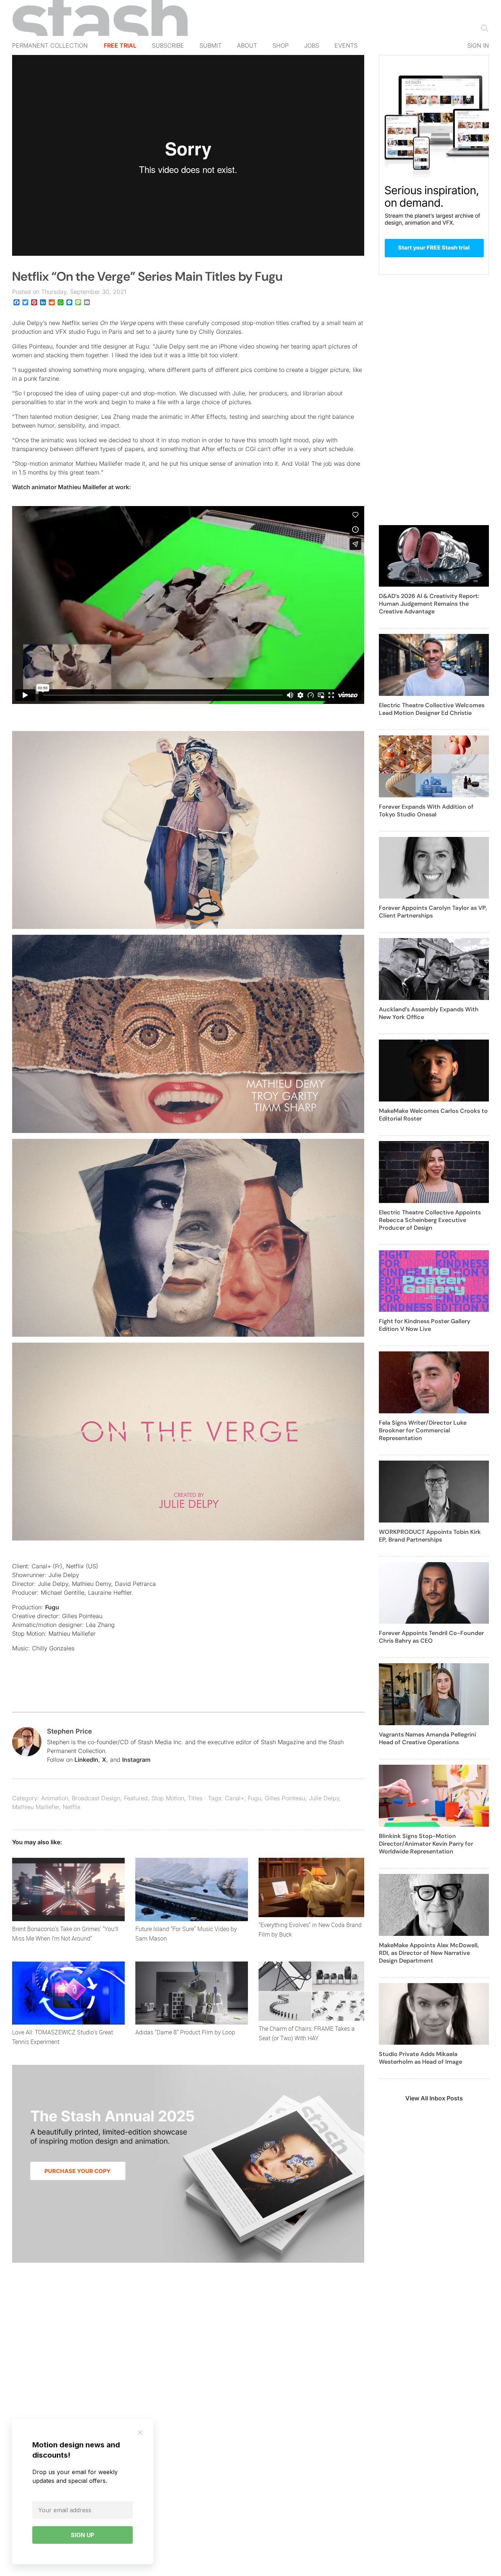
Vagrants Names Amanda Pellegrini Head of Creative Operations (427, 1738)
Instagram (136, 1760)
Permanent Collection (50, 45)
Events (346, 45)
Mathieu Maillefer (36, 1807)
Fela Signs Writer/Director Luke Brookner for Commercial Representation (423, 1430)
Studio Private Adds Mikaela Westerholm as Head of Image (420, 2058)
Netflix (72, 1807)
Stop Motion (168, 1798)
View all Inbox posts (434, 2098)
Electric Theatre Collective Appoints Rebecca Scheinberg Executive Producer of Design (430, 1220)
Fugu (52, 1607)
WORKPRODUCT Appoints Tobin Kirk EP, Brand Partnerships (430, 1536)
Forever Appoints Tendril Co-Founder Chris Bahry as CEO (431, 1637)
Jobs (312, 45)
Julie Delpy (324, 1798)
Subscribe (168, 45)
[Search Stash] (483, 28)
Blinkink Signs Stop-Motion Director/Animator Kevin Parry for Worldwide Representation (426, 1844)
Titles (195, 1798)
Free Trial (120, 45)
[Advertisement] (434, 404)
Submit (211, 45)
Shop (281, 45)
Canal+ (235, 1798)
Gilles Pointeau (285, 1798)
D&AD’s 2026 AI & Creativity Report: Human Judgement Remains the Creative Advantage (429, 604)
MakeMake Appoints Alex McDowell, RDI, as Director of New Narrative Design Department (429, 1953)
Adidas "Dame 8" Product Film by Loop (185, 2032)
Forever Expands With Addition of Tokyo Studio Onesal (426, 811)
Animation (55, 1798)
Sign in (478, 45)
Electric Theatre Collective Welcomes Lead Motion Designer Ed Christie (432, 709)
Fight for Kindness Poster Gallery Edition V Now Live (425, 1325)
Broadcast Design (96, 1798)
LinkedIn (86, 1760)
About (247, 45)
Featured (136, 1798)
